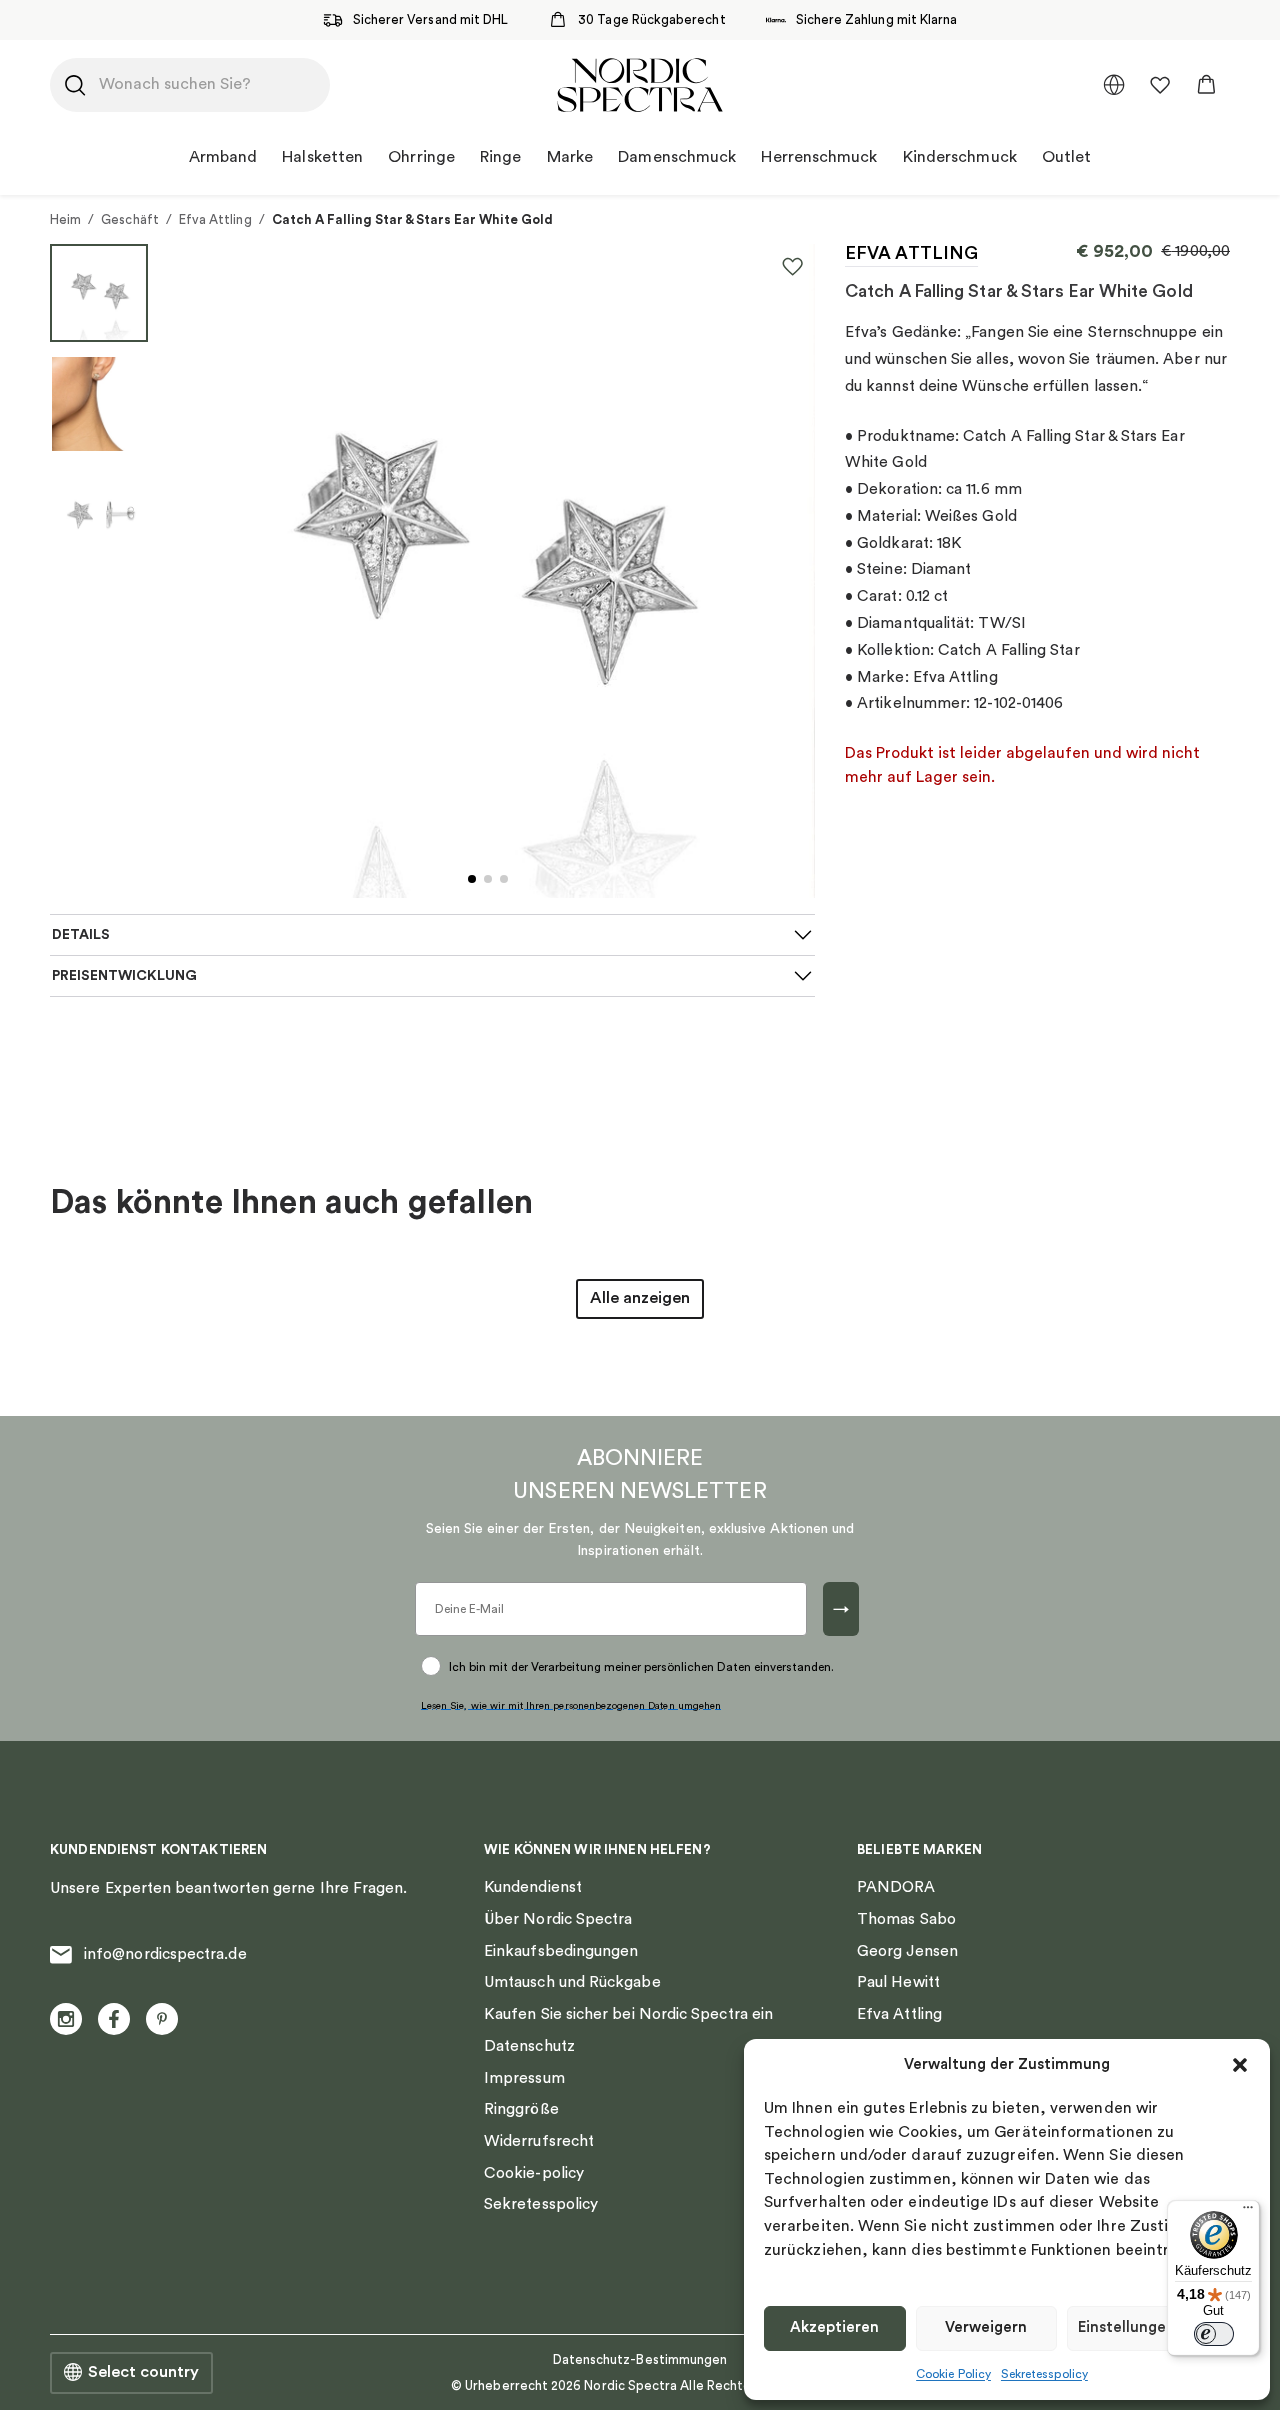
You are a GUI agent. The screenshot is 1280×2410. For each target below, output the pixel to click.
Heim (65, 219)
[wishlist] (1160, 85)
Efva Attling (215, 219)
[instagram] (66, 2019)
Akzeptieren (834, 2327)
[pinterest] (162, 2019)
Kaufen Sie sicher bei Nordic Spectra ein (628, 2014)
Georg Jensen (907, 1951)
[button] (1240, 2065)
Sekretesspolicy (1044, 2374)
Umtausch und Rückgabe (572, 1982)
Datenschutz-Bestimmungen (640, 2359)
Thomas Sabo (906, 1919)
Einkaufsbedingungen (561, 1951)
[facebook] (114, 2019)
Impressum (524, 2078)
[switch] (1214, 2334)
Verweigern (986, 2327)
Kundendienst (533, 1887)
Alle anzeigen (640, 1298)
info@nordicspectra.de (165, 1954)
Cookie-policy (534, 2173)
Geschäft (130, 219)
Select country (143, 2372)
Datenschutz (529, 2046)
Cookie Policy (953, 2374)
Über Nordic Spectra (558, 1919)
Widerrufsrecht (539, 2141)
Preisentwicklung (124, 976)
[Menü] (1248, 2212)
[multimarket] (1114, 85)
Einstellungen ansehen (1158, 2327)
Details (81, 935)
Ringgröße (521, 2109)
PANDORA (896, 1887)
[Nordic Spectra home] (639, 85)
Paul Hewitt (898, 1982)
